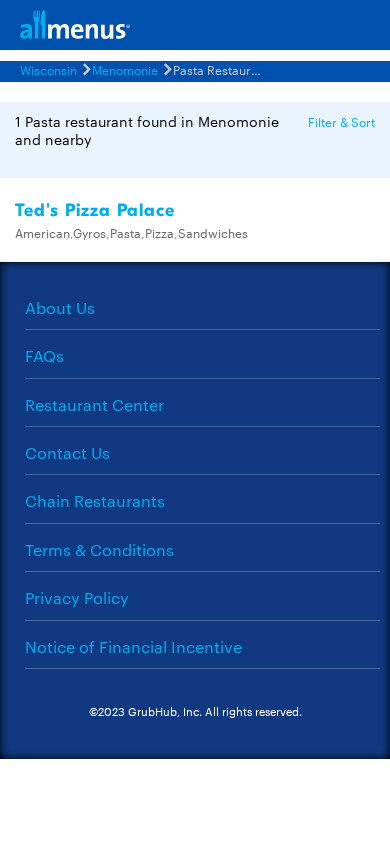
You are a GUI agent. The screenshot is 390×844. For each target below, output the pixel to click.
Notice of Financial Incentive (133, 646)
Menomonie (125, 69)
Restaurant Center (94, 404)
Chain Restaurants (95, 500)
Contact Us (67, 452)
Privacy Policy (77, 597)
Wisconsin (48, 69)
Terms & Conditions (99, 549)
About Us (60, 307)
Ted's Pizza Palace (95, 210)
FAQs (44, 355)
